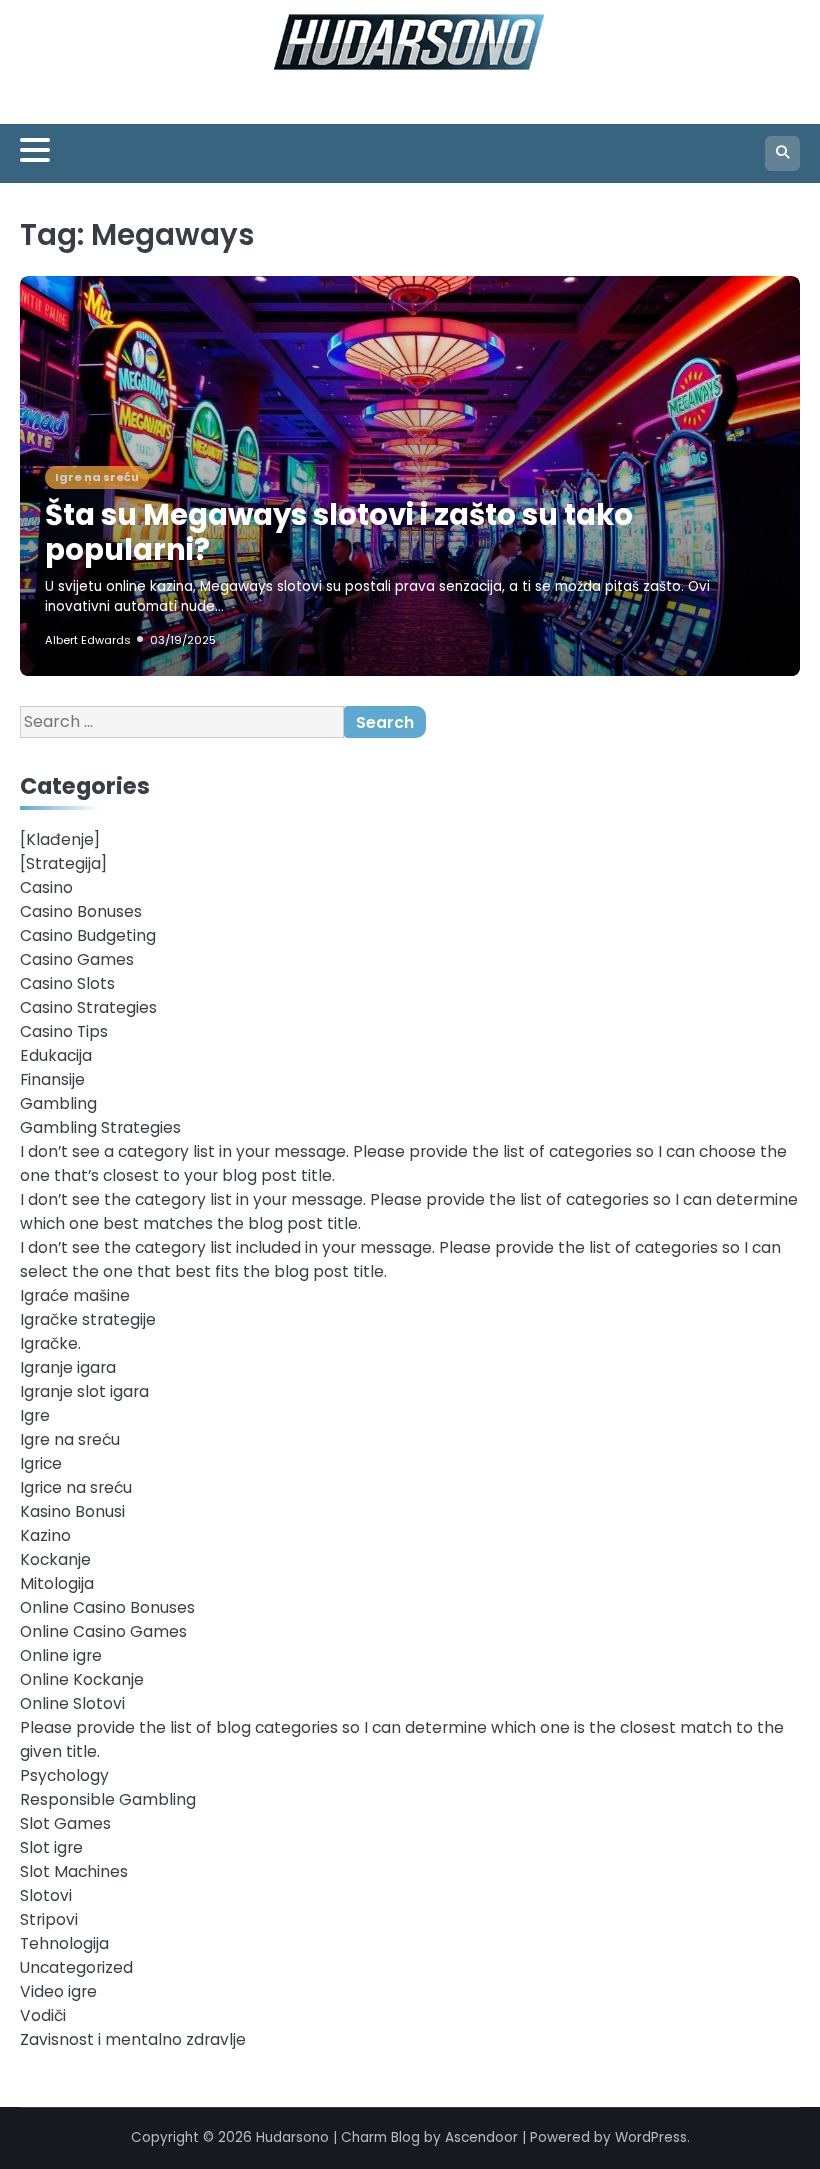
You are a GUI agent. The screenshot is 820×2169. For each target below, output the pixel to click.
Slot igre (51, 1847)
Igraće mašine (75, 1295)
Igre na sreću (97, 477)
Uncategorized (76, 1967)
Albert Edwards (88, 640)
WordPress (651, 2137)
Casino (46, 887)
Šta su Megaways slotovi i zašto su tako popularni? (339, 532)
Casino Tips (64, 1031)
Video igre (58, 1991)
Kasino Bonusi (72, 1511)
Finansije (52, 1079)
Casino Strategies (88, 1007)
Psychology (64, 1775)
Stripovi (49, 1919)
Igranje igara (68, 1367)
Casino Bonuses (81, 911)
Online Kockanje (82, 1679)
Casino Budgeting (88, 935)
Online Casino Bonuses (107, 1607)
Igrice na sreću (76, 1487)
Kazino (45, 1535)
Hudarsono (292, 2137)
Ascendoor (481, 2137)
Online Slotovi (72, 1703)
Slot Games (65, 1823)
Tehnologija (64, 1943)
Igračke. (50, 1343)
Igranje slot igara (84, 1391)
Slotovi (46, 1895)
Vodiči (43, 2015)
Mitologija (57, 1583)
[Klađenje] (60, 839)
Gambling (58, 1103)
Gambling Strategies (100, 1127)
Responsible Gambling (108, 1799)
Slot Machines (74, 1871)
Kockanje (55, 1559)
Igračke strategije (88, 1319)
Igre (35, 1415)
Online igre (61, 1655)
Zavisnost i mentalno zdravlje (133, 2039)
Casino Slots (67, 983)
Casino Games (77, 959)
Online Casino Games (103, 1631)
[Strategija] (63, 863)
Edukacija (56, 1055)
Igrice (41, 1463)
